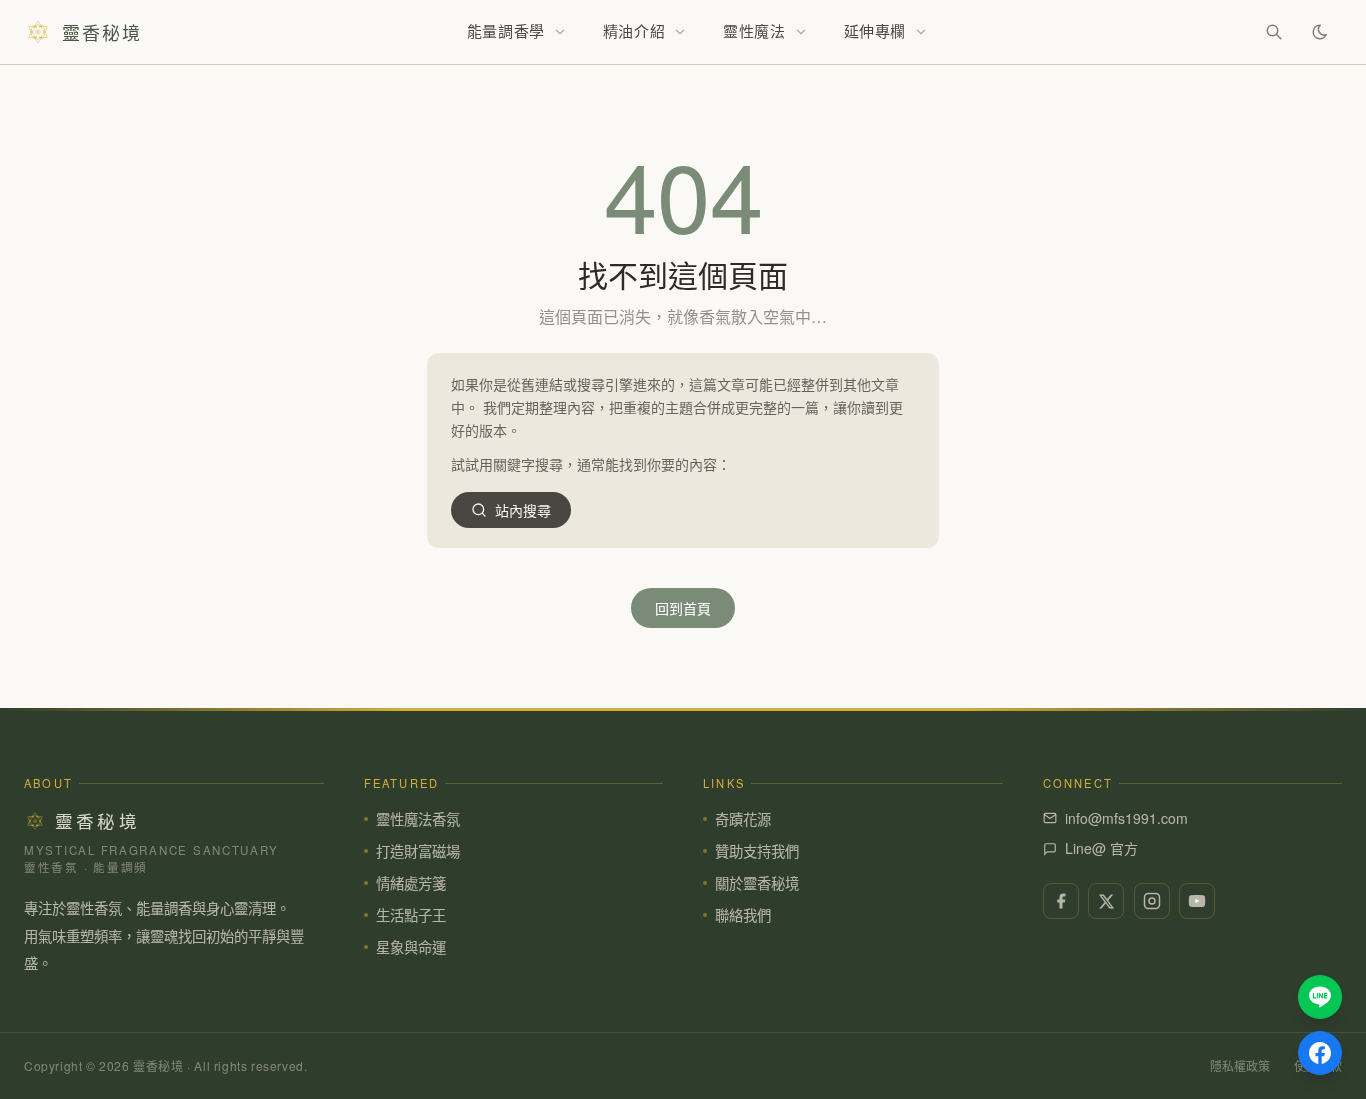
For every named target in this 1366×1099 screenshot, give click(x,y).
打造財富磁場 (418, 850)
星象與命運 (411, 946)
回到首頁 (683, 608)
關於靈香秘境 (757, 882)
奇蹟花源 (743, 818)
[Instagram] (1152, 901)
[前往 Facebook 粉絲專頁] (1320, 1053)
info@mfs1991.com (1126, 818)
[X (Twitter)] (1106, 901)
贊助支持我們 (757, 850)
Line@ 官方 (1101, 848)
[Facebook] (1061, 901)
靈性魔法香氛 (418, 818)
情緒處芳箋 (411, 882)
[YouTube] (1197, 901)
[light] (1320, 32)
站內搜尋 (523, 510)
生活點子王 (411, 914)
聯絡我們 (743, 914)
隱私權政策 (1240, 1065)
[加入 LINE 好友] (1320, 997)
